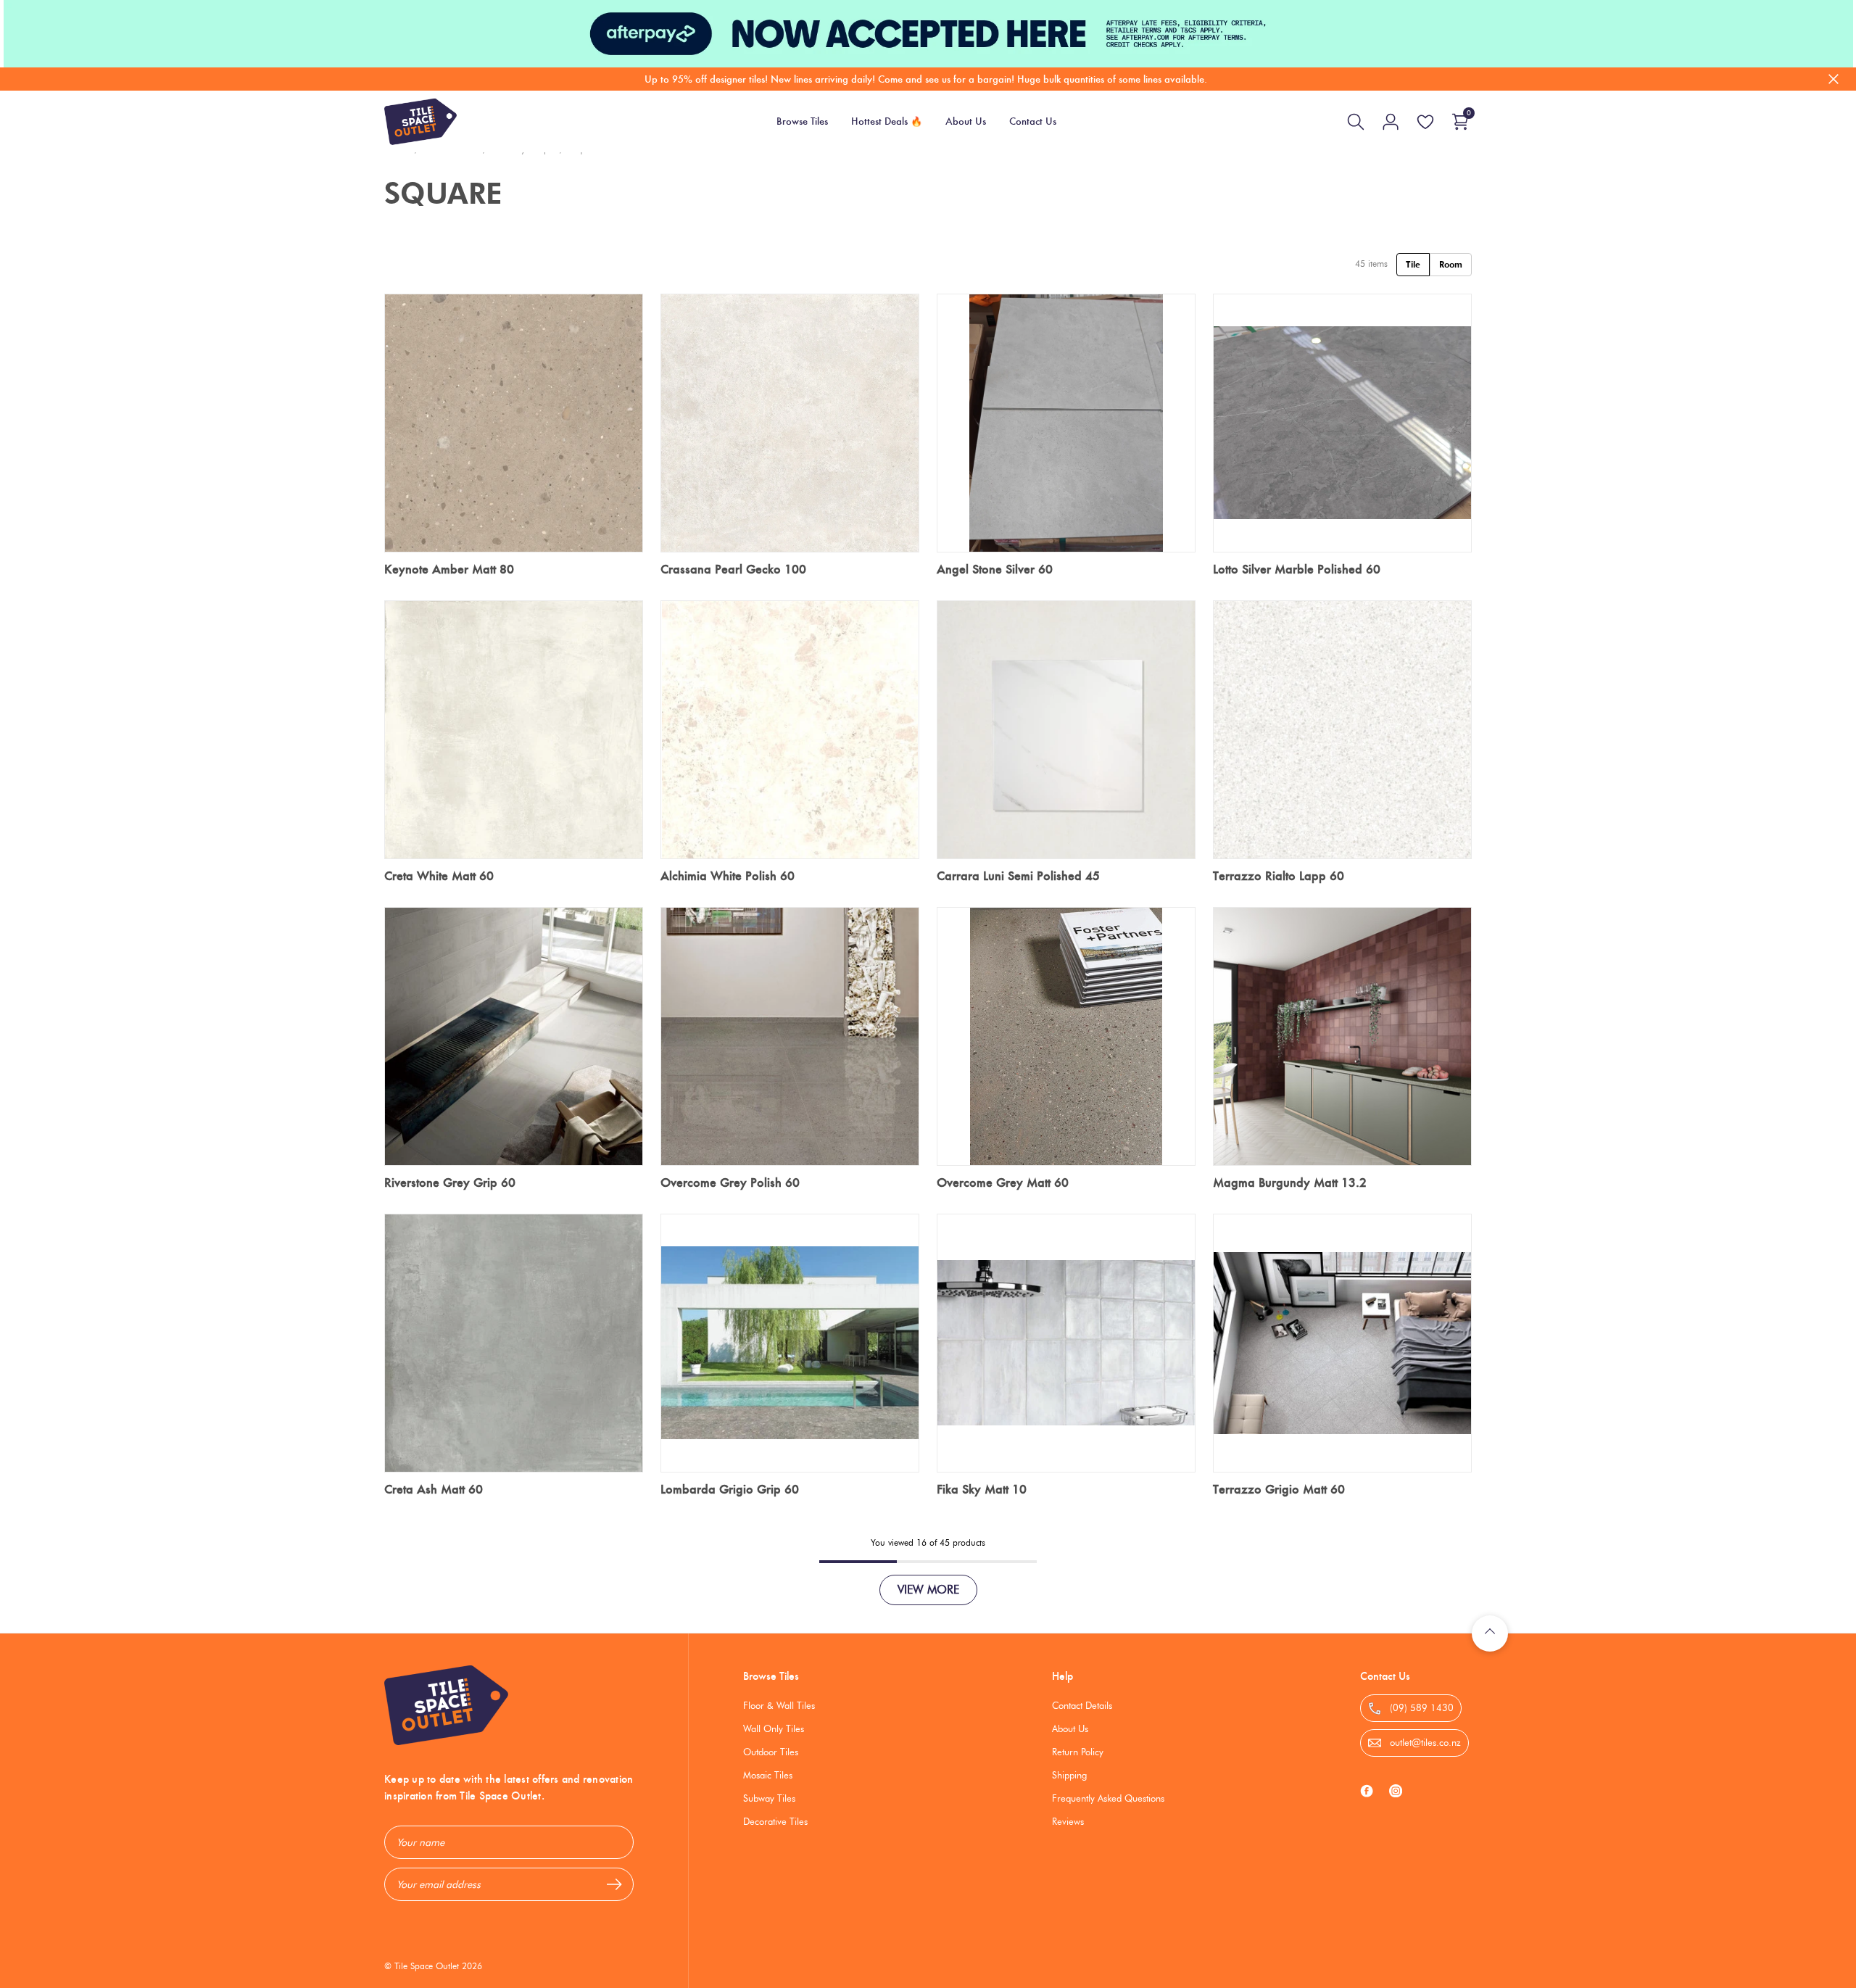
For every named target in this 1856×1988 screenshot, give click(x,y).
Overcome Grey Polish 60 (730, 1183)
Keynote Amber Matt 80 (449, 569)
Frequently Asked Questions (1108, 1798)
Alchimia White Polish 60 (728, 876)
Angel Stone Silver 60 (995, 569)
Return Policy (1078, 1752)
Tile (1413, 264)
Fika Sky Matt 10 (982, 1489)
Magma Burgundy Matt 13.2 (1290, 1183)
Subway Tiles (769, 1798)
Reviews (1068, 1821)
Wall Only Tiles (774, 1728)
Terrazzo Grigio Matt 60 (1279, 1489)
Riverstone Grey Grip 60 (450, 1183)
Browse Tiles (771, 1676)
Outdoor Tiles (771, 1752)
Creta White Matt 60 (439, 876)
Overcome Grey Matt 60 (1003, 1183)
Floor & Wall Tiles (779, 1705)
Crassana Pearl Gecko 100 (733, 569)
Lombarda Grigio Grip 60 (730, 1489)
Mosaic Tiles (768, 1775)
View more (928, 1590)
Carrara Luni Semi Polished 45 (1018, 876)
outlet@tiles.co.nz (1424, 1742)
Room (1451, 264)
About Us (1070, 1728)
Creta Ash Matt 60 (434, 1489)
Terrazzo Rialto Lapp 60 (1279, 876)
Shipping (1069, 1775)
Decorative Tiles (775, 1821)
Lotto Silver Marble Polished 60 (1297, 569)
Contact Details (1082, 1705)
